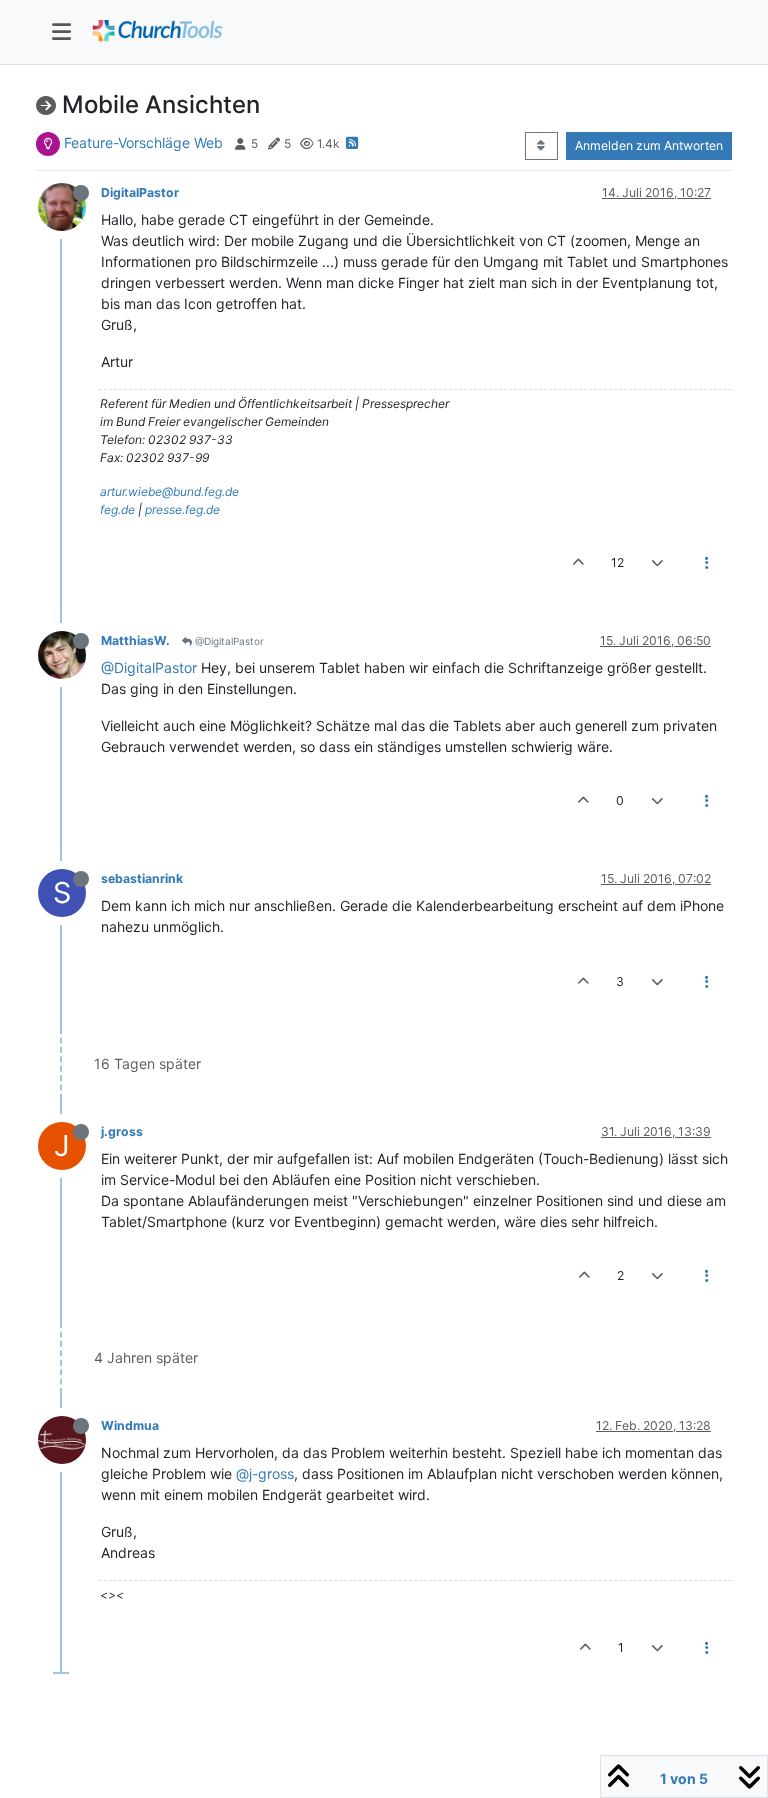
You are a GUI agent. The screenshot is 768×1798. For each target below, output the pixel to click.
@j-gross (265, 1473)
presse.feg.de (182, 509)
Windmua (130, 1425)
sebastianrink (142, 878)
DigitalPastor (140, 192)
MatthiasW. (135, 640)
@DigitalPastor (228, 641)
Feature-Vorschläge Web (143, 142)
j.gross (122, 1131)
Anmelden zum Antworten (649, 145)
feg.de (117, 509)
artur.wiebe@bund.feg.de (169, 491)
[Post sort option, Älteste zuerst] (541, 146)
